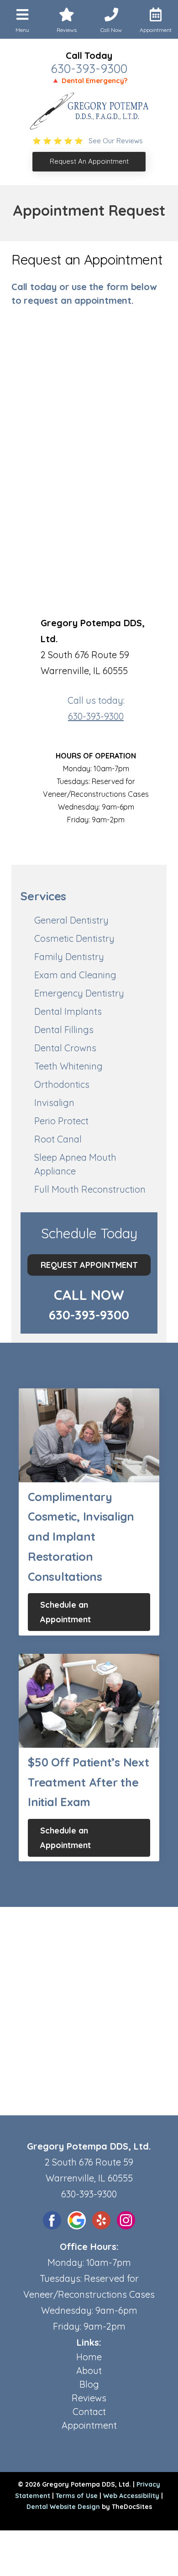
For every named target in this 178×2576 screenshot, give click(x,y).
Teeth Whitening (68, 1066)
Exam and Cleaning (75, 975)
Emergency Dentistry (79, 993)
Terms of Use (77, 2496)
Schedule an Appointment (65, 1612)
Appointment (89, 2425)
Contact (89, 2412)
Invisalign (54, 1103)
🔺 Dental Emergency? (89, 80)
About (89, 2371)
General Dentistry (71, 920)
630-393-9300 (89, 68)
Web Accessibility (131, 2496)
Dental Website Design (63, 2507)
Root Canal (58, 1139)
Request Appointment (89, 1265)
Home (89, 2357)
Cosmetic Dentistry (74, 938)
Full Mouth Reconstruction (90, 1189)
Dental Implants (68, 1011)
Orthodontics (62, 1084)
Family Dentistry (69, 957)
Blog (89, 2384)
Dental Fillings (64, 1030)
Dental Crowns (65, 1048)
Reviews (89, 2398)
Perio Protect (61, 1121)
